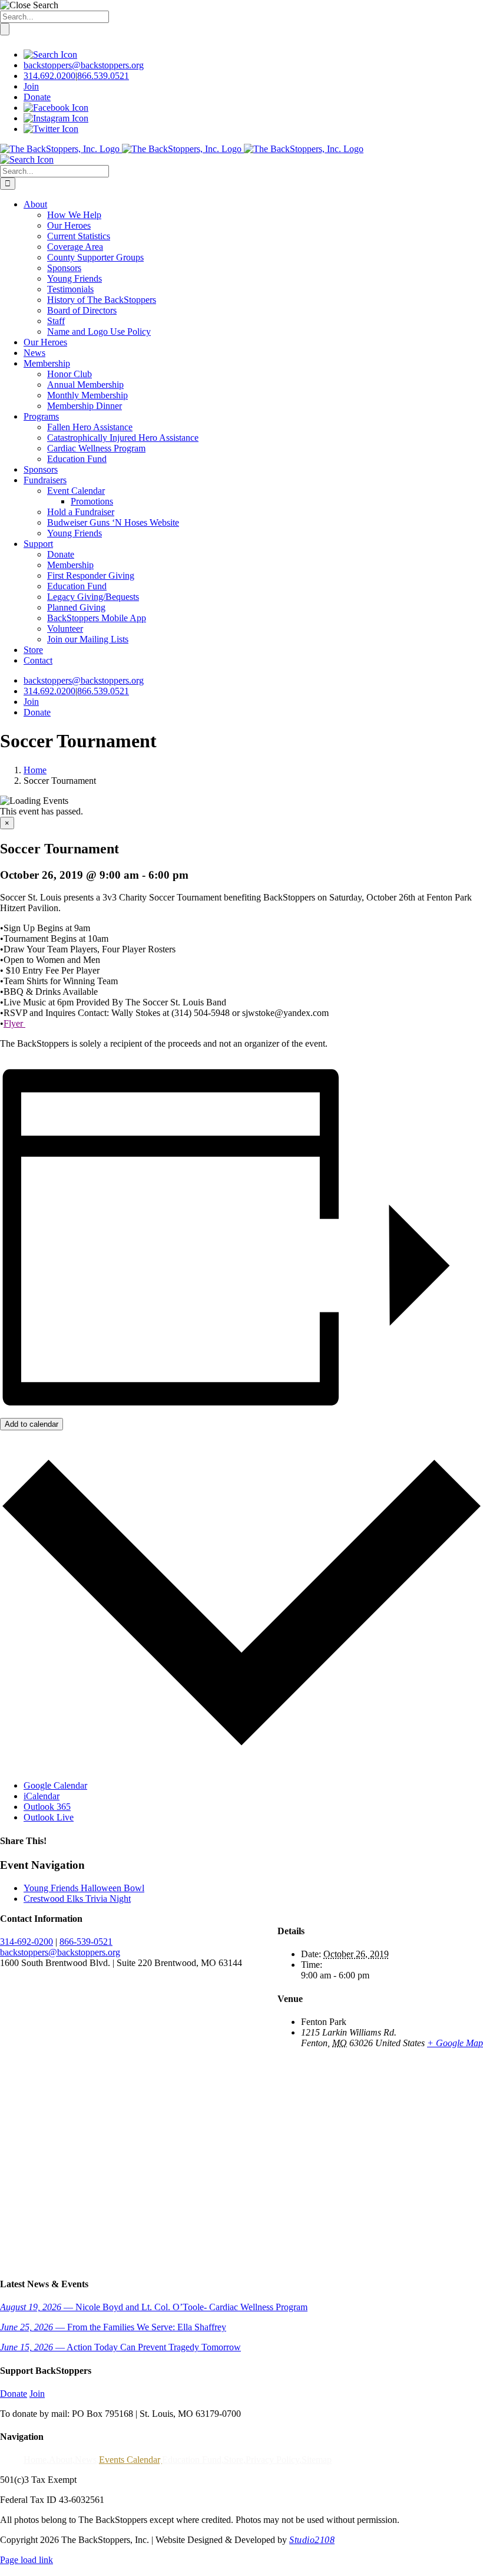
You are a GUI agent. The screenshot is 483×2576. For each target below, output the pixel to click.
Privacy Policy (272, 2460)
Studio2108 (312, 2540)
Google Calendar (55, 1785)
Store (234, 2460)
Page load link (27, 2560)
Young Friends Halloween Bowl (84, 1888)
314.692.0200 (49, 76)
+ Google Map (455, 2043)
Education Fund (192, 2460)
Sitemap (317, 2460)
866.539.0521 (103, 76)
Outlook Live (49, 1817)
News (86, 2460)
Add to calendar (32, 1424)
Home (35, 2460)
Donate (37, 97)
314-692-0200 (27, 1942)
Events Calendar (129, 2460)
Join (31, 86)
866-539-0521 (86, 1942)
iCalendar (42, 1796)
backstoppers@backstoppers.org (84, 65)
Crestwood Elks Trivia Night (77, 1899)
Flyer (14, 1023)
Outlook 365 (47, 1807)
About (61, 2460)
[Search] (50, 55)
